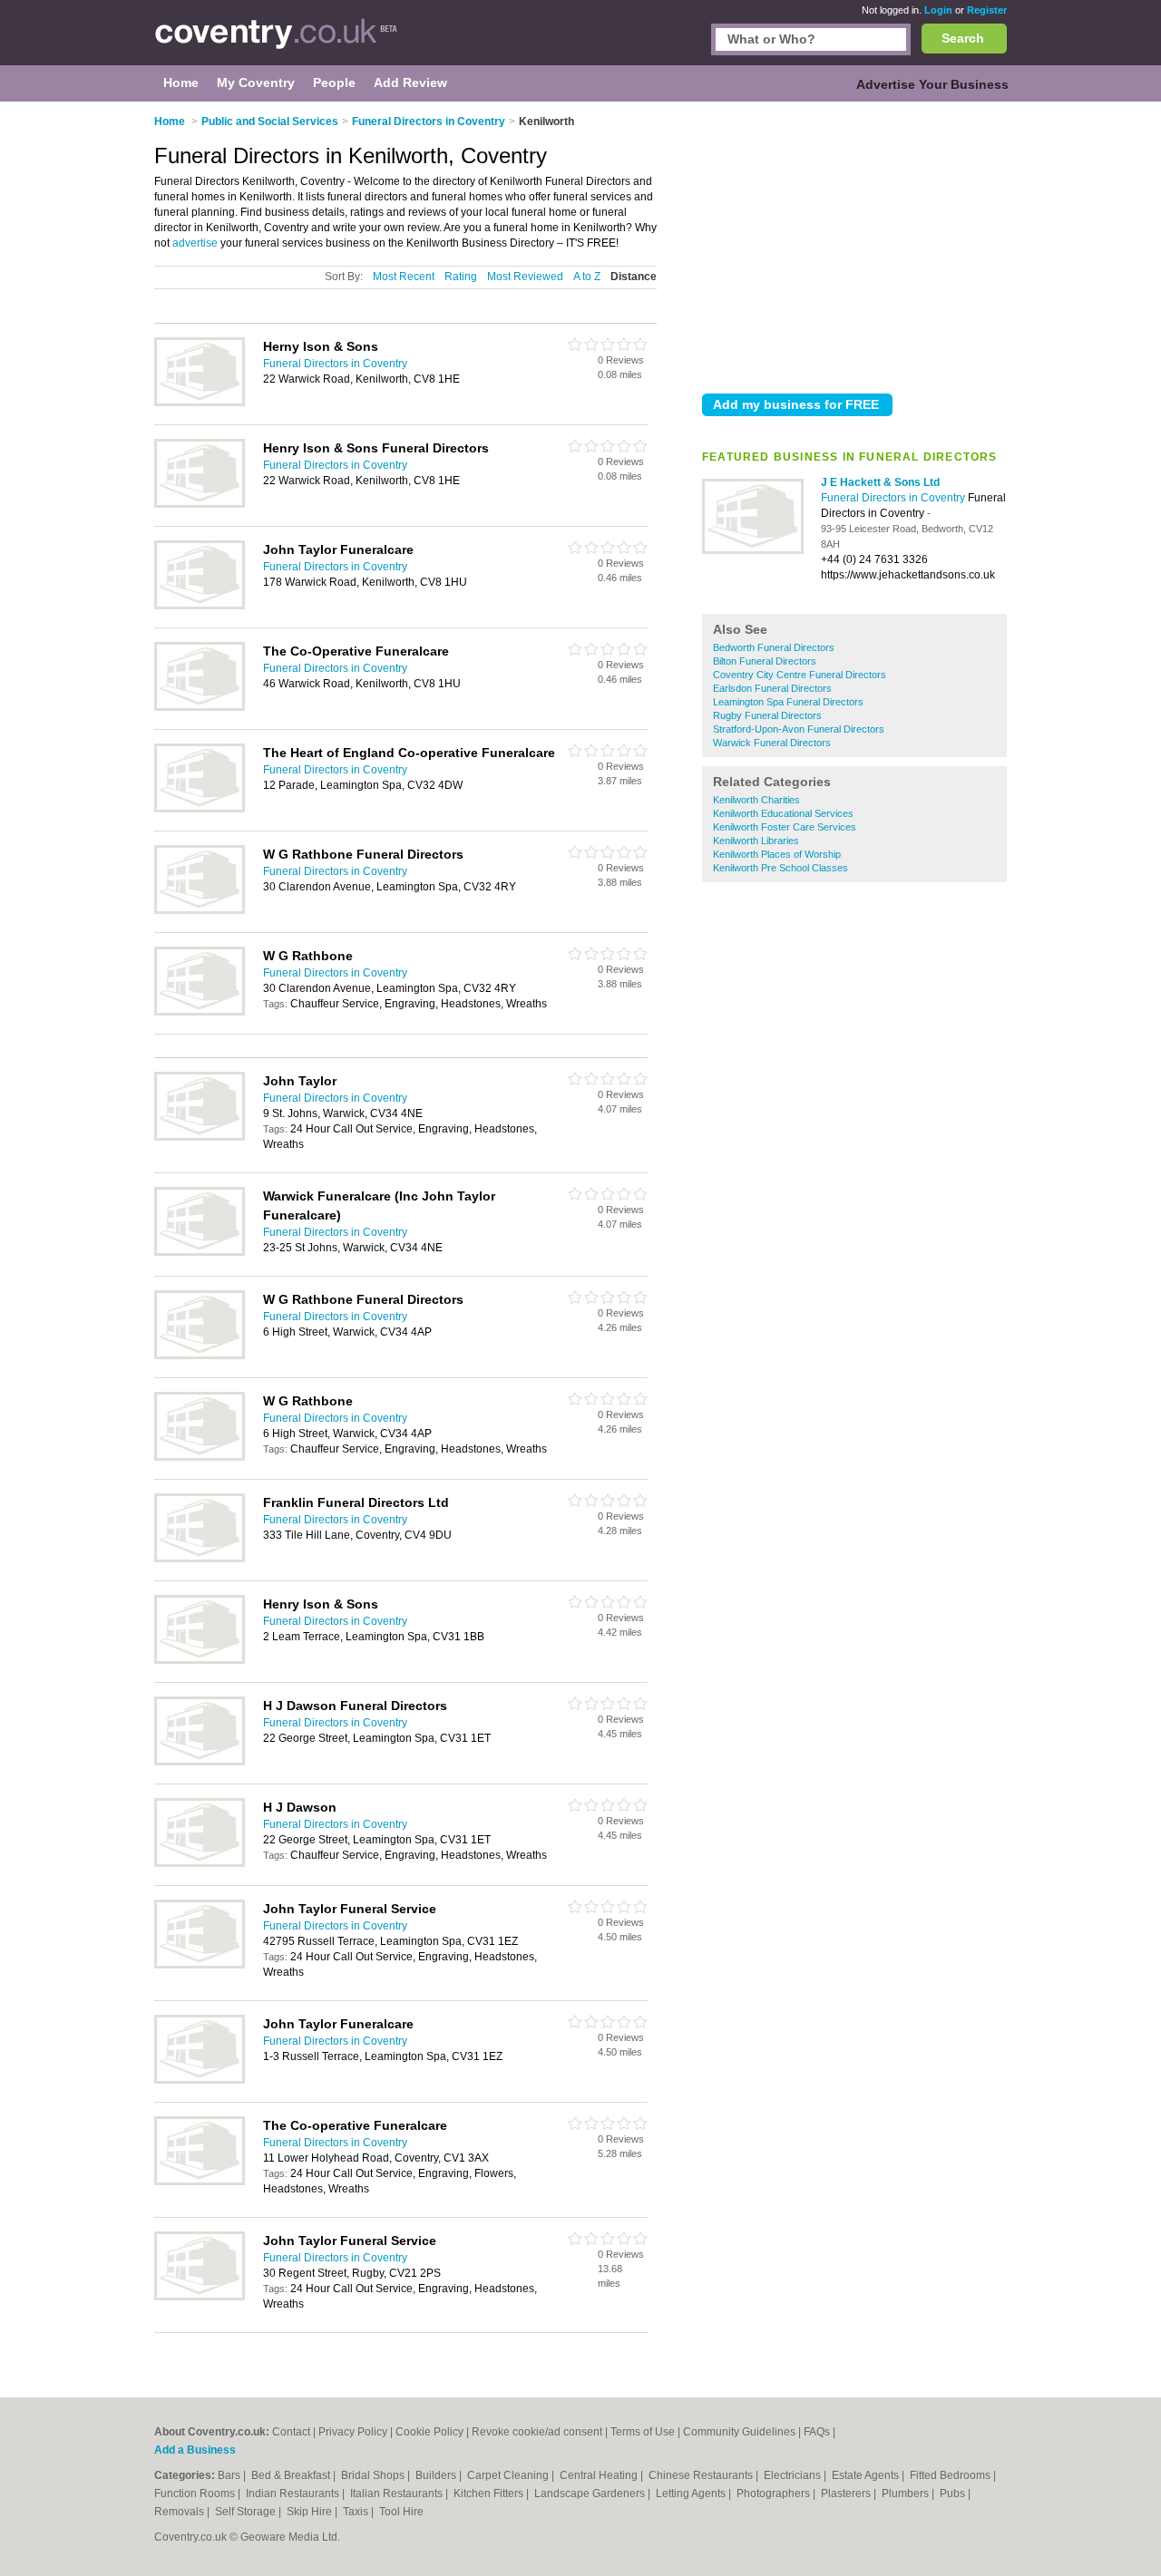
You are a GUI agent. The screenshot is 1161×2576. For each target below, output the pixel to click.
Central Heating (600, 2475)
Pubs (954, 2493)
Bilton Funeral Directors (765, 661)
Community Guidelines (739, 2432)
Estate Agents (867, 2475)
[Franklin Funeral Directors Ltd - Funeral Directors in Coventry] (200, 1559)
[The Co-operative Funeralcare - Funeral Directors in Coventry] (200, 2182)
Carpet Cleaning (509, 2475)
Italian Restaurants (398, 2493)
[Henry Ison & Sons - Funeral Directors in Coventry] (200, 1660)
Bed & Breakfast (292, 2475)
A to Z (587, 277)
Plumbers (907, 2493)
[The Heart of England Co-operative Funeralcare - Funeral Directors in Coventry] (200, 809)
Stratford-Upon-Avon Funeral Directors (799, 729)
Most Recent (404, 277)
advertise (195, 243)
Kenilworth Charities (756, 800)
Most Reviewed (525, 277)
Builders (437, 2475)
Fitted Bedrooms (951, 2475)
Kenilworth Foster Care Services (785, 827)
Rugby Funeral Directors (767, 715)
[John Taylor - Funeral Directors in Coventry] (200, 1137)
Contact (291, 2432)
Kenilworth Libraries (756, 841)
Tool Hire (401, 2512)
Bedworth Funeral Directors (774, 647)
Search (963, 38)
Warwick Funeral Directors (772, 743)
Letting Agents (692, 2493)
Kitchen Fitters (490, 2493)
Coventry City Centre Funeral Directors (800, 675)
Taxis (357, 2512)
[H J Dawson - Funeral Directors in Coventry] (200, 1863)
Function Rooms (196, 2493)
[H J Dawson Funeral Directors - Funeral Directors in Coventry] (200, 1762)
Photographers (775, 2493)
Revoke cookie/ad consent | (541, 2432)
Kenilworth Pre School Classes (781, 868)
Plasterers (847, 2493)
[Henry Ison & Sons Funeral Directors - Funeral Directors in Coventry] (200, 504)
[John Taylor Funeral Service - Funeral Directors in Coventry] (200, 1965)
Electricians (794, 2475)
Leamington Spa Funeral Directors (788, 702)
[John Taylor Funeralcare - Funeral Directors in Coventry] (200, 606)
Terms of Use (643, 2432)
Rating (461, 277)
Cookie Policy (429, 2432)
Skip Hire (311, 2512)
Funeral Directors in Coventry (894, 498)
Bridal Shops (374, 2475)
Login (938, 10)
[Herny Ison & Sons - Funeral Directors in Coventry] (200, 403)
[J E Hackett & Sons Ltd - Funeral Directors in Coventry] (753, 550)
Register (987, 10)
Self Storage (247, 2512)
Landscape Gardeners (591, 2493)
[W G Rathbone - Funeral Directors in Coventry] (200, 1012)
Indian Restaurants (294, 2493)
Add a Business (195, 2450)
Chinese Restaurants (702, 2475)
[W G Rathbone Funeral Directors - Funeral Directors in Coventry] (200, 910)
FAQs (817, 2432)
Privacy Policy (353, 2432)
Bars (230, 2475)
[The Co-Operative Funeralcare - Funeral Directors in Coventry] (200, 707)
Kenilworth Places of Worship (777, 854)
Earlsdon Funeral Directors (772, 688)
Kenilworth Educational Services (783, 813)
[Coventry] (276, 42)
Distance (634, 277)
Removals (180, 2512)
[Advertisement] (854, 244)
